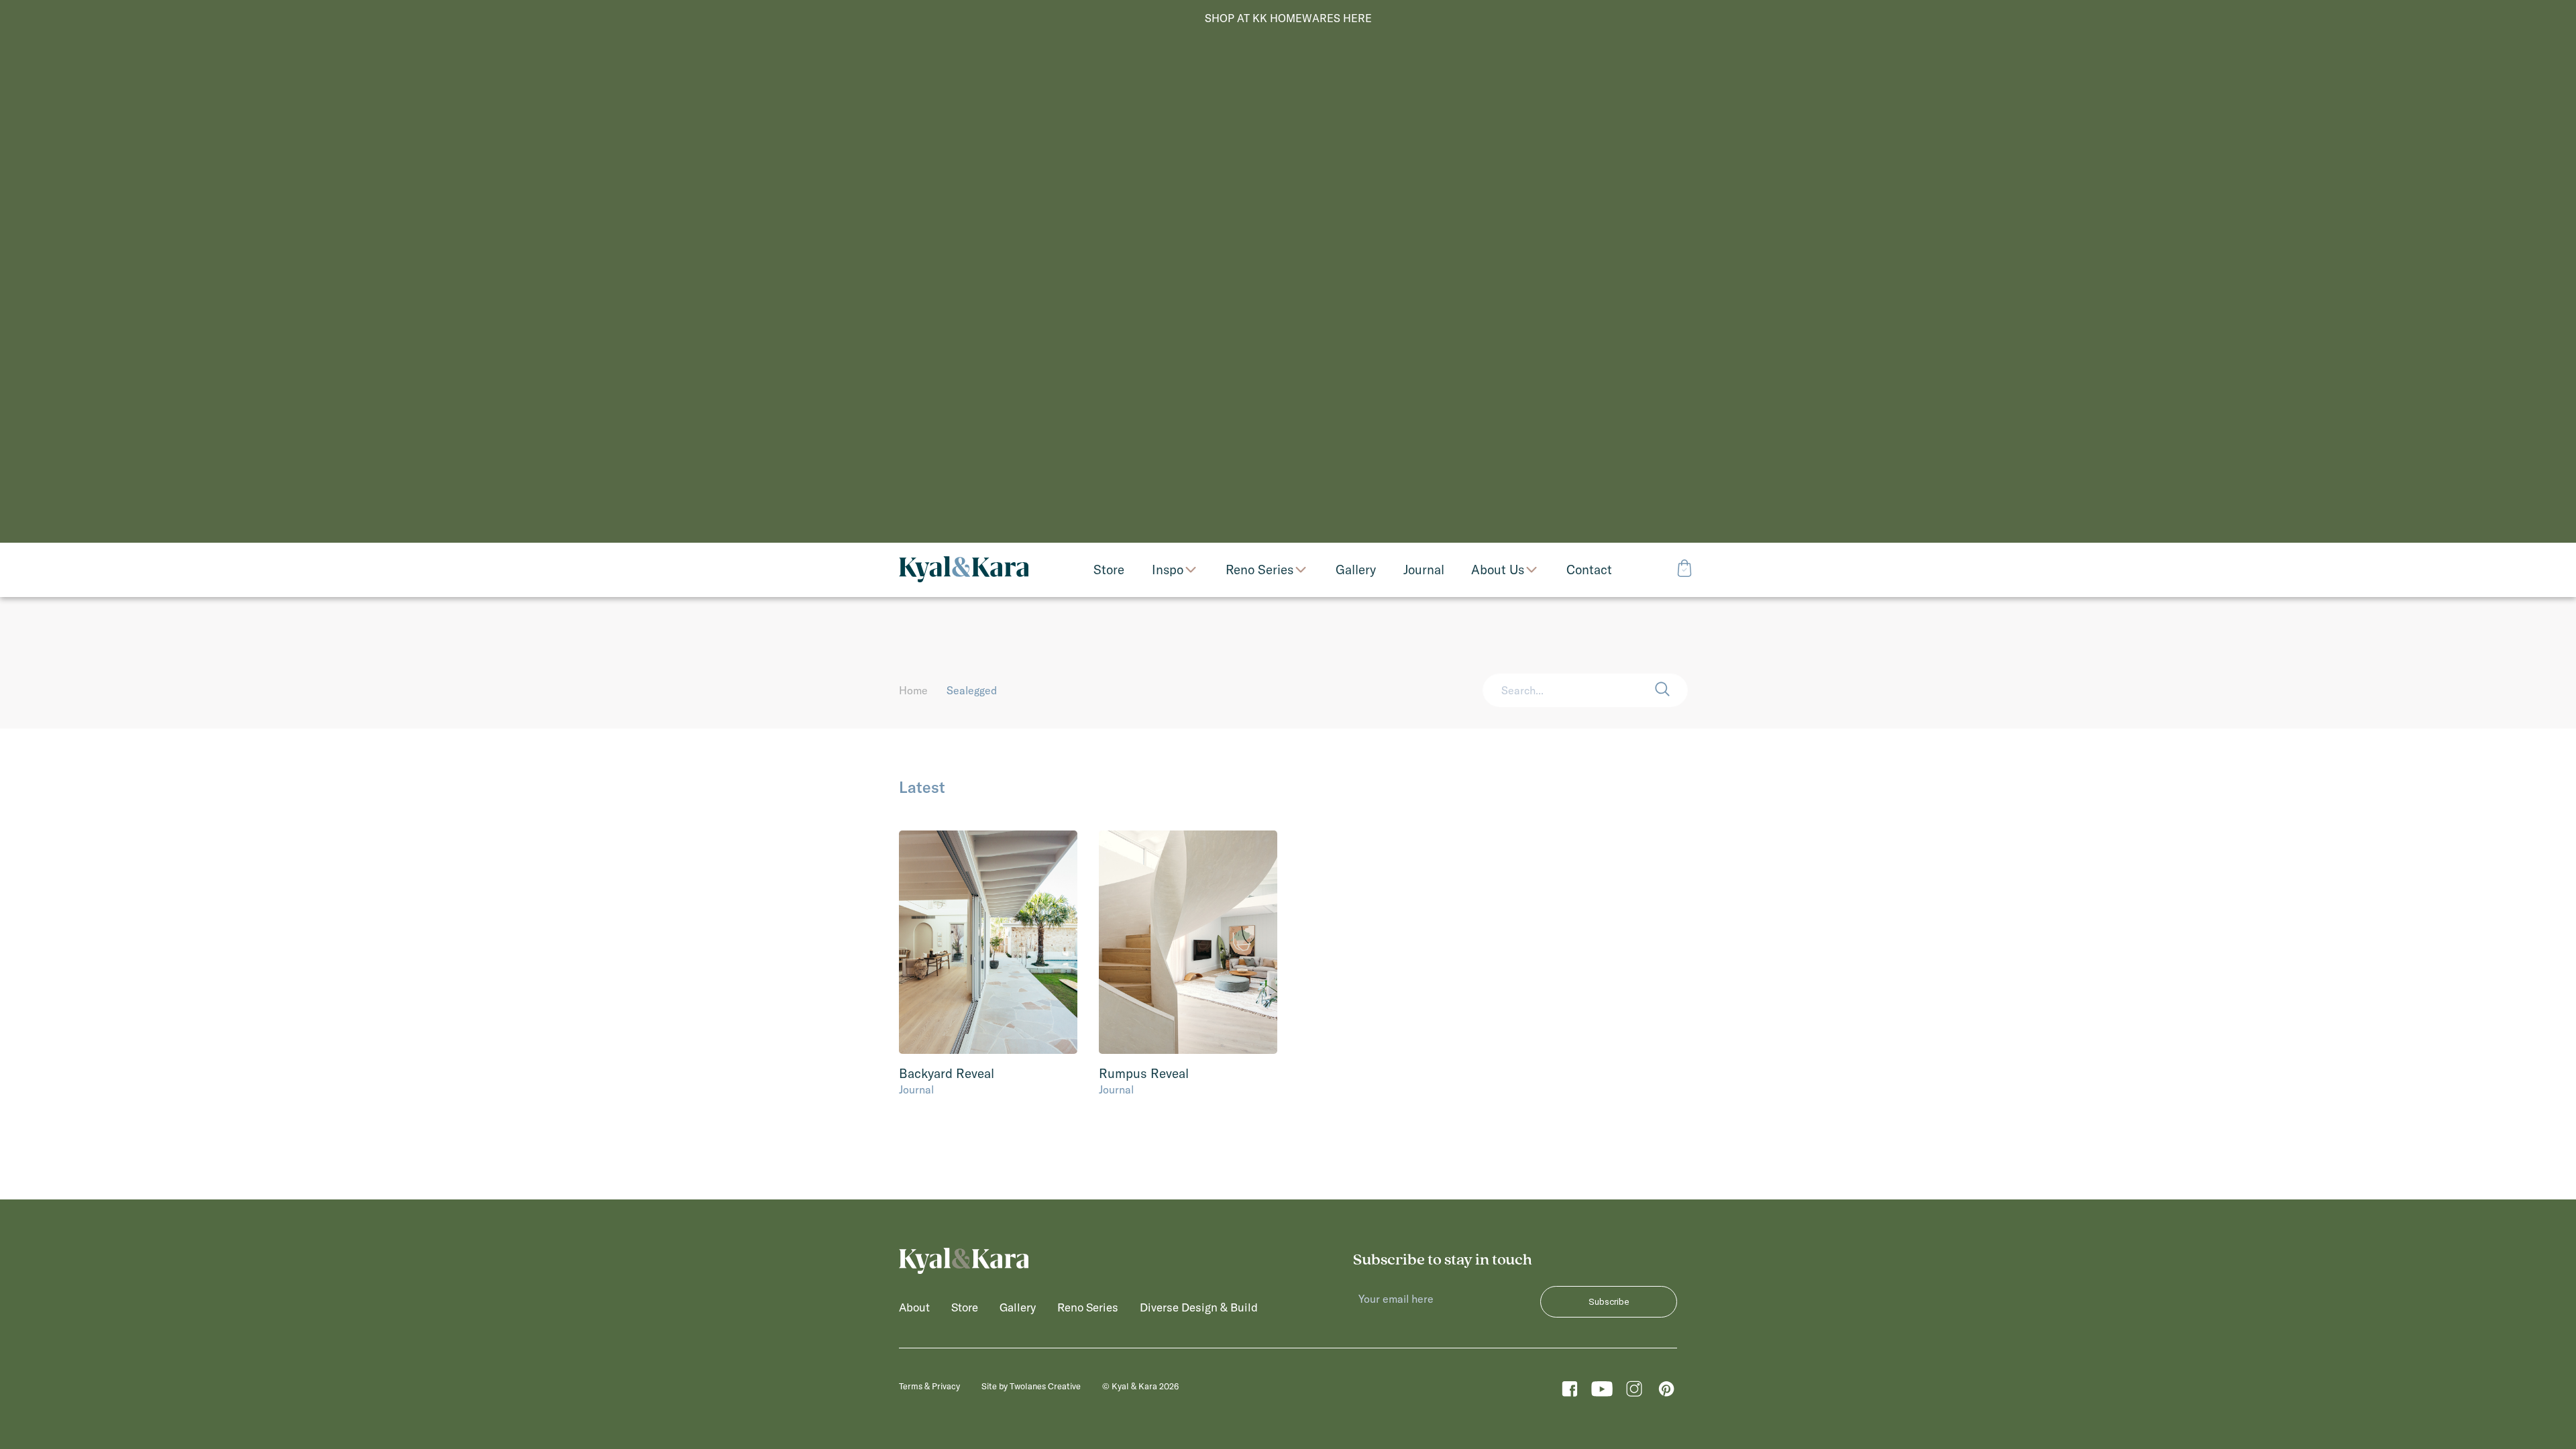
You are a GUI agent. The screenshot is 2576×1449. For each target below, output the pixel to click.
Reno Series (1259, 570)
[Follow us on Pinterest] (1666, 1392)
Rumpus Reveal (1144, 1073)
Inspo (1168, 570)
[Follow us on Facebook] (1570, 1392)
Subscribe (1609, 1302)
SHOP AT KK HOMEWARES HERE (1288, 18)
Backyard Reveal (947, 1073)
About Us (1498, 570)
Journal (916, 1089)
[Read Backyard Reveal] (988, 942)
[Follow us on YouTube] (1602, 1392)
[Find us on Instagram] (1634, 1392)
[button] (1671, 690)
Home (913, 690)
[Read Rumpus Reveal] (1188, 942)
